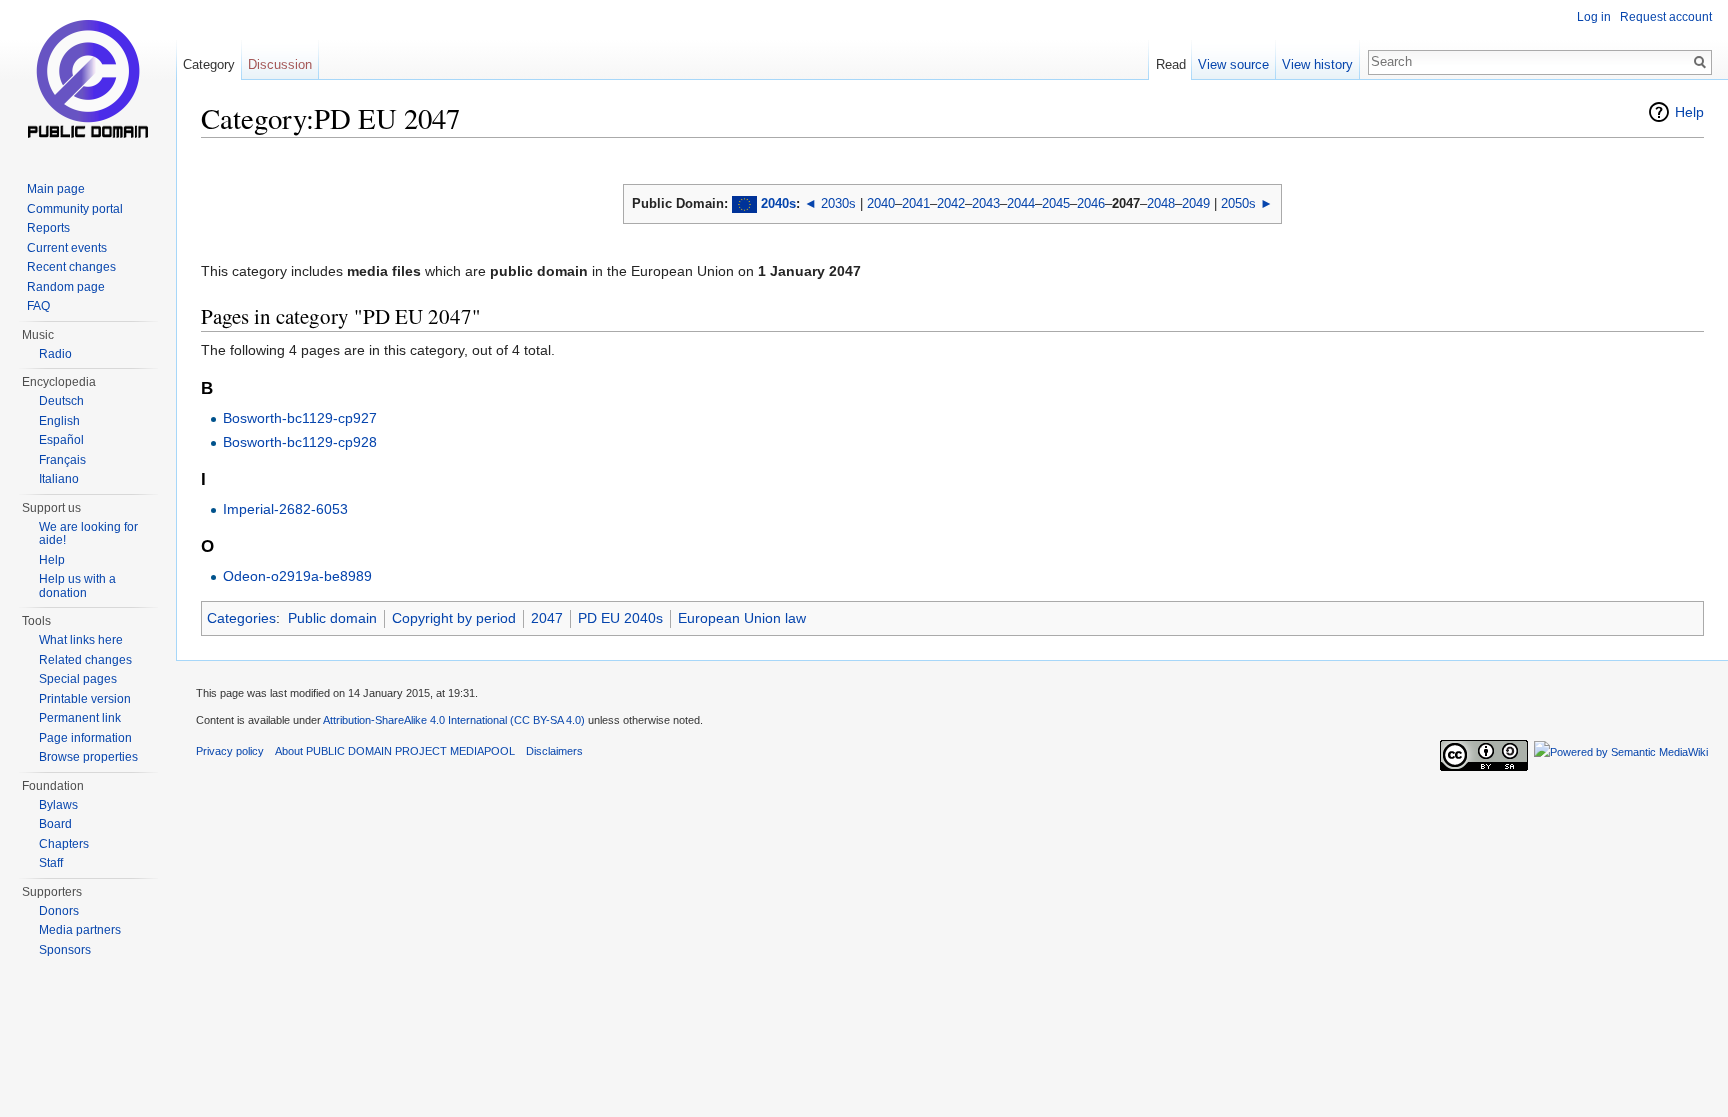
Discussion (280, 64)
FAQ (38, 306)
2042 (951, 203)
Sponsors (65, 950)
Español (61, 440)
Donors (59, 911)
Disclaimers (554, 751)
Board (55, 824)
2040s (778, 203)
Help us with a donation (77, 586)
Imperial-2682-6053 (285, 509)
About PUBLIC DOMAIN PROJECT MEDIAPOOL (395, 751)
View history (1317, 64)
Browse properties (88, 757)
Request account (1666, 17)
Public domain (332, 618)
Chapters (64, 844)
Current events (67, 248)
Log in (1594, 17)
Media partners (80, 930)
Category (209, 64)
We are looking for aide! (88, 534)
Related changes (85, 660)
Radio (55, 354)
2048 (1161, 203)
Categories (241, 618)
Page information (85, 738)
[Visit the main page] (88, 80)
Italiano (59, 479)
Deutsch (61, 401)
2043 (986, 203)
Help (1689, 112)
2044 (1021, 203)
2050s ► (1247, 203)
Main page (56, 189)
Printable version (85, 699)
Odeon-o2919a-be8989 (297, 576)
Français (62, 460)
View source (1233, 64)
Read (1171, 64)
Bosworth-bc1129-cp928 (300, 442)
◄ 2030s (830, 203)
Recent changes (71, 267)
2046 (1091, 203)
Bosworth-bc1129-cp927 (300, 418)
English (59, 421)
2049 (1196, 203)
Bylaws (58, 805)
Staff (51, 863)
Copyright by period (454, 618)
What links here (81, 640)
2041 (916, 203)
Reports (48, 228)
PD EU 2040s (620, 618)
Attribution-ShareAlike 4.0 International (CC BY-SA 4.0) (454, 720)
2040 (881, 203)
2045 (1056, 203)
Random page (66, 287)
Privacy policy (230, 751)
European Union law (742, 618)
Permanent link (80, 718)
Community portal (75, 209)
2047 (547, 618)
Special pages (78, 679)
